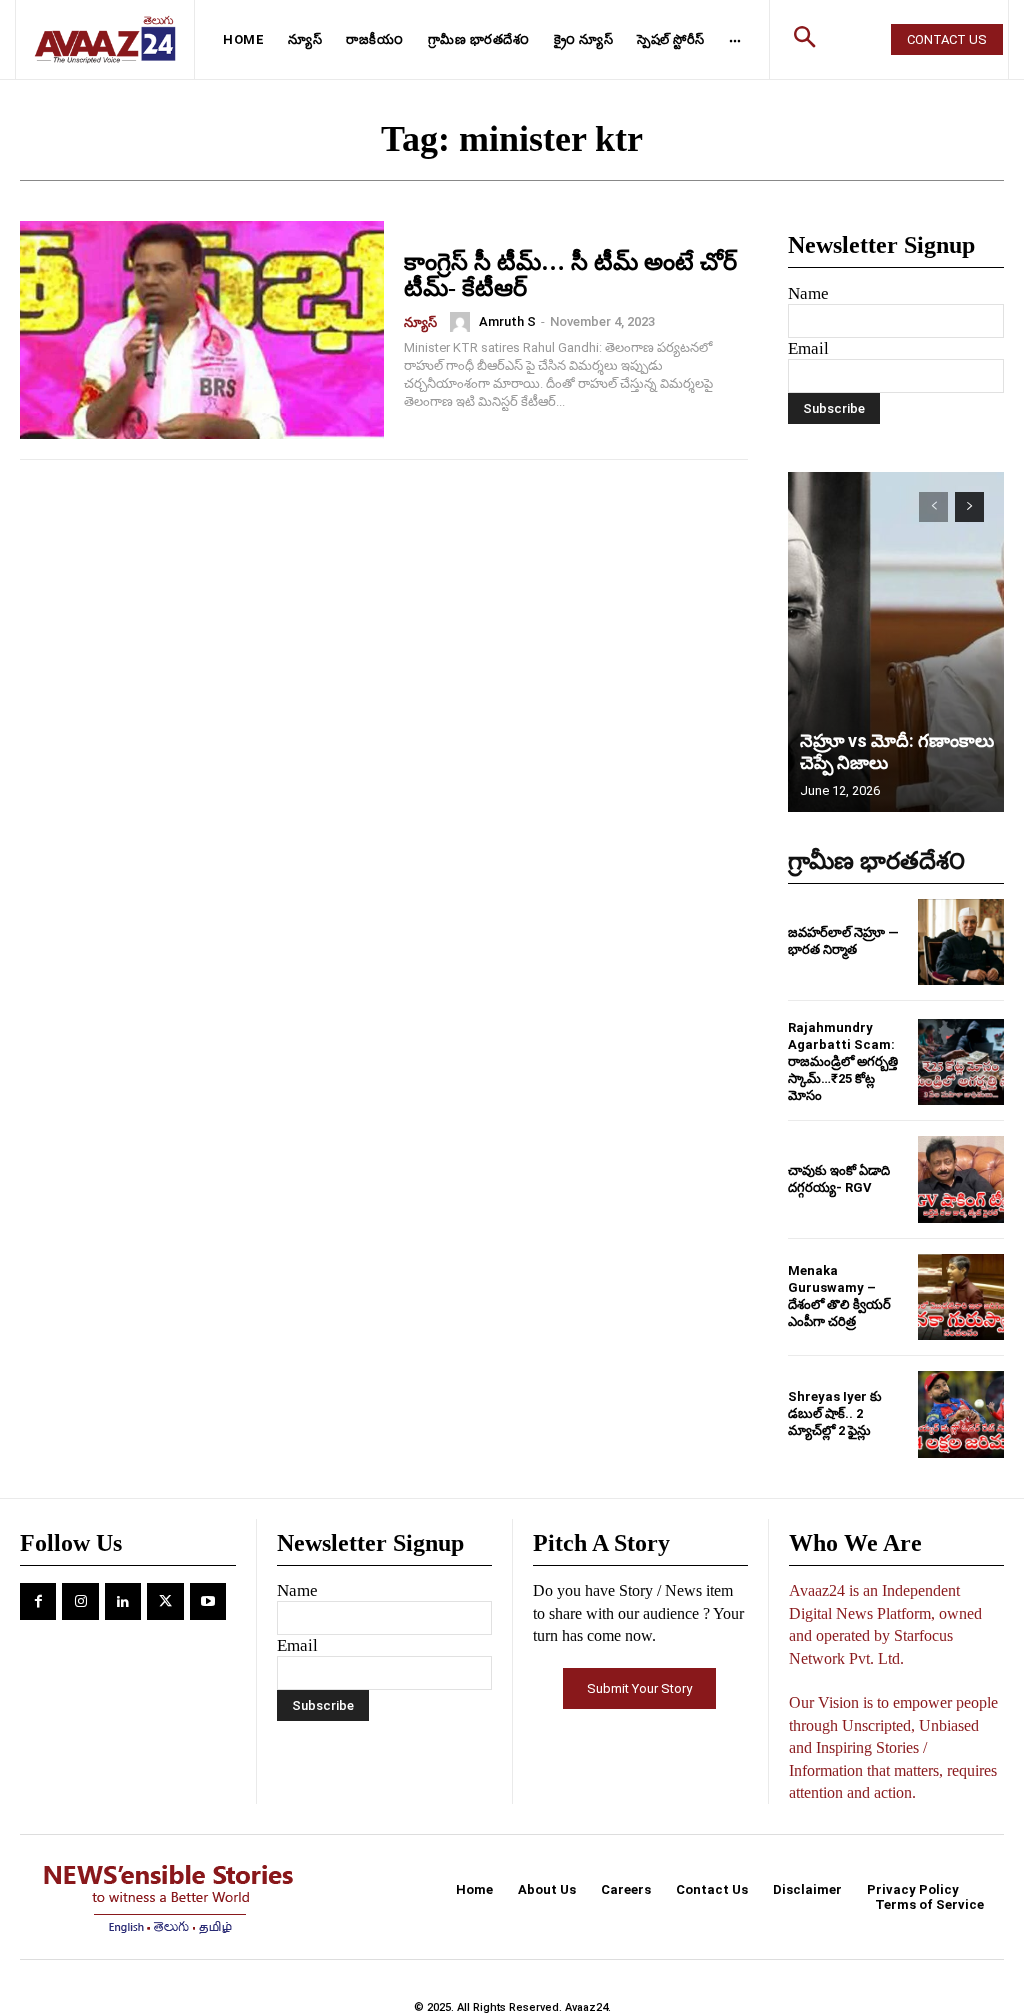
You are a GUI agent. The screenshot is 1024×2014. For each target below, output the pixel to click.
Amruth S (507, 321)
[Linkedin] (123, 1601)
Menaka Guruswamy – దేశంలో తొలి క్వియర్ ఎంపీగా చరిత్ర (839, 1296)
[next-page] (969, 507)
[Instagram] (80, 1601)
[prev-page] (933, 507)
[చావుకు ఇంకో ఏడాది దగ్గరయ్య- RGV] (961, 1179)
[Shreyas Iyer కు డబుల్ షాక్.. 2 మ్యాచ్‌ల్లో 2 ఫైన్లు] (961, 1414)
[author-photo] (463, 322)
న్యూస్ (420, 322)
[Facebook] (38, 1601)
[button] (804, 40)
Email (808, 348)
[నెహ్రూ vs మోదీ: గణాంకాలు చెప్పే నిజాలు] (896, 642)
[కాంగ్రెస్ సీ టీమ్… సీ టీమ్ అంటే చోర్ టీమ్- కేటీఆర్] (202, 330)
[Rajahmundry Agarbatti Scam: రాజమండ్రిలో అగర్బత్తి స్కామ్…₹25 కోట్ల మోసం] (961, 1062)
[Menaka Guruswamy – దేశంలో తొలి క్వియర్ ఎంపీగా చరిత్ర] (961, 1297)
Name (808, 293)
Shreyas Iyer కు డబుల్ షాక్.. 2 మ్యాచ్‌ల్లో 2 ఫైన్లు (835, 1413)
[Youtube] (208, 1601)
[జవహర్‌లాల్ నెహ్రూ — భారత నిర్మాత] (961, 942)
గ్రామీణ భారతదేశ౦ (876, 861)
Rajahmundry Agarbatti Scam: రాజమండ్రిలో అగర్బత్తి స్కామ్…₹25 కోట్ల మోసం (843, 1061)
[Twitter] (165, 1601)
